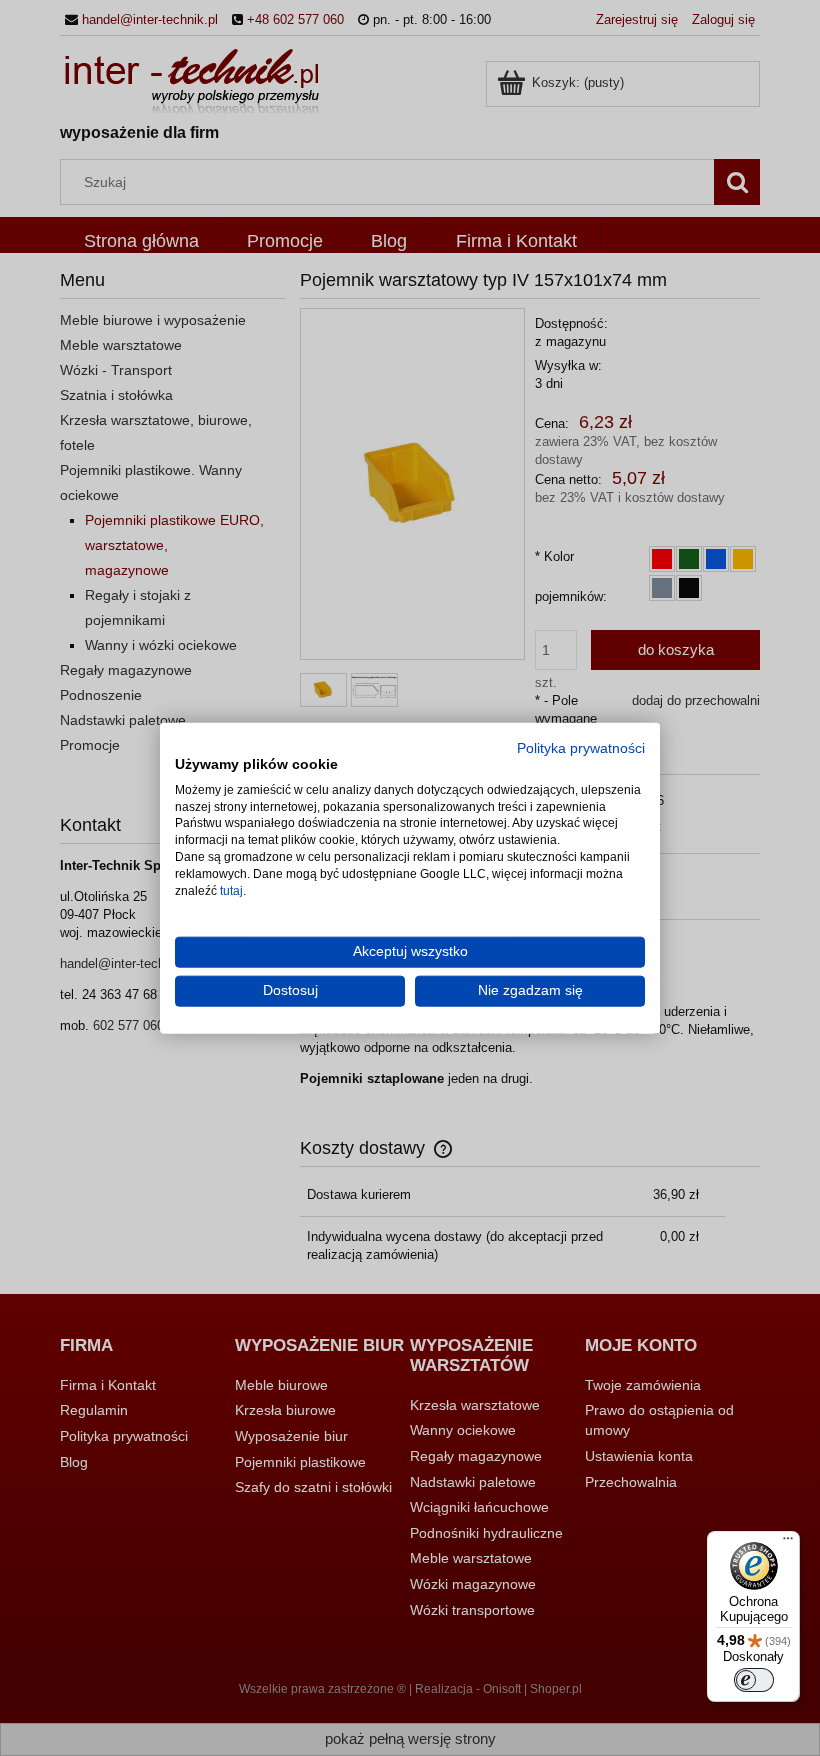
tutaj (231, 890)
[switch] (754, 1680)
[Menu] (788, 1543)
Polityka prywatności (581, 748)
